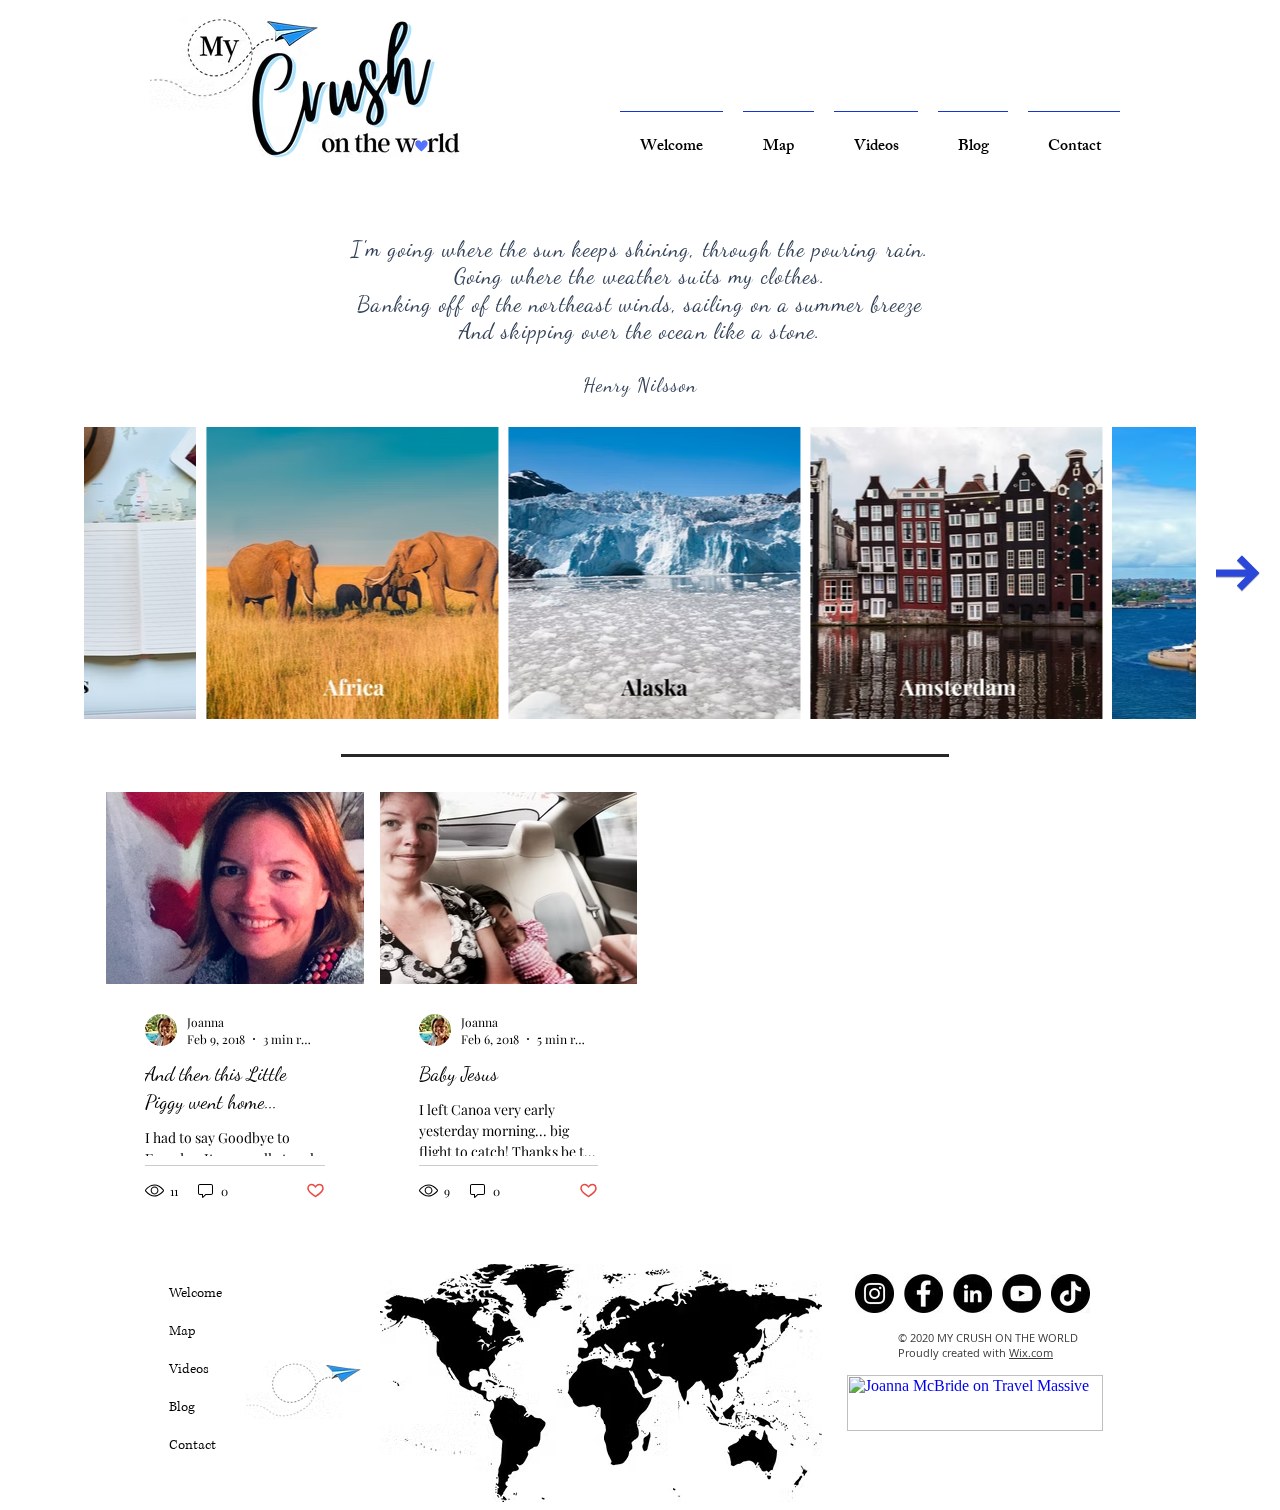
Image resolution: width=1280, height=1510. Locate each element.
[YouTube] (1021, 1293)
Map (182, 1331)
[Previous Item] (42, 573)
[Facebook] (923, 1293)
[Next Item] (1238, 573)
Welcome (195, 1293)
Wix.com (1031, 1352)
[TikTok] (1070, 1293)
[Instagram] (874, 1293)
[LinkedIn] (972, 1293)
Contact (192, 1445)
